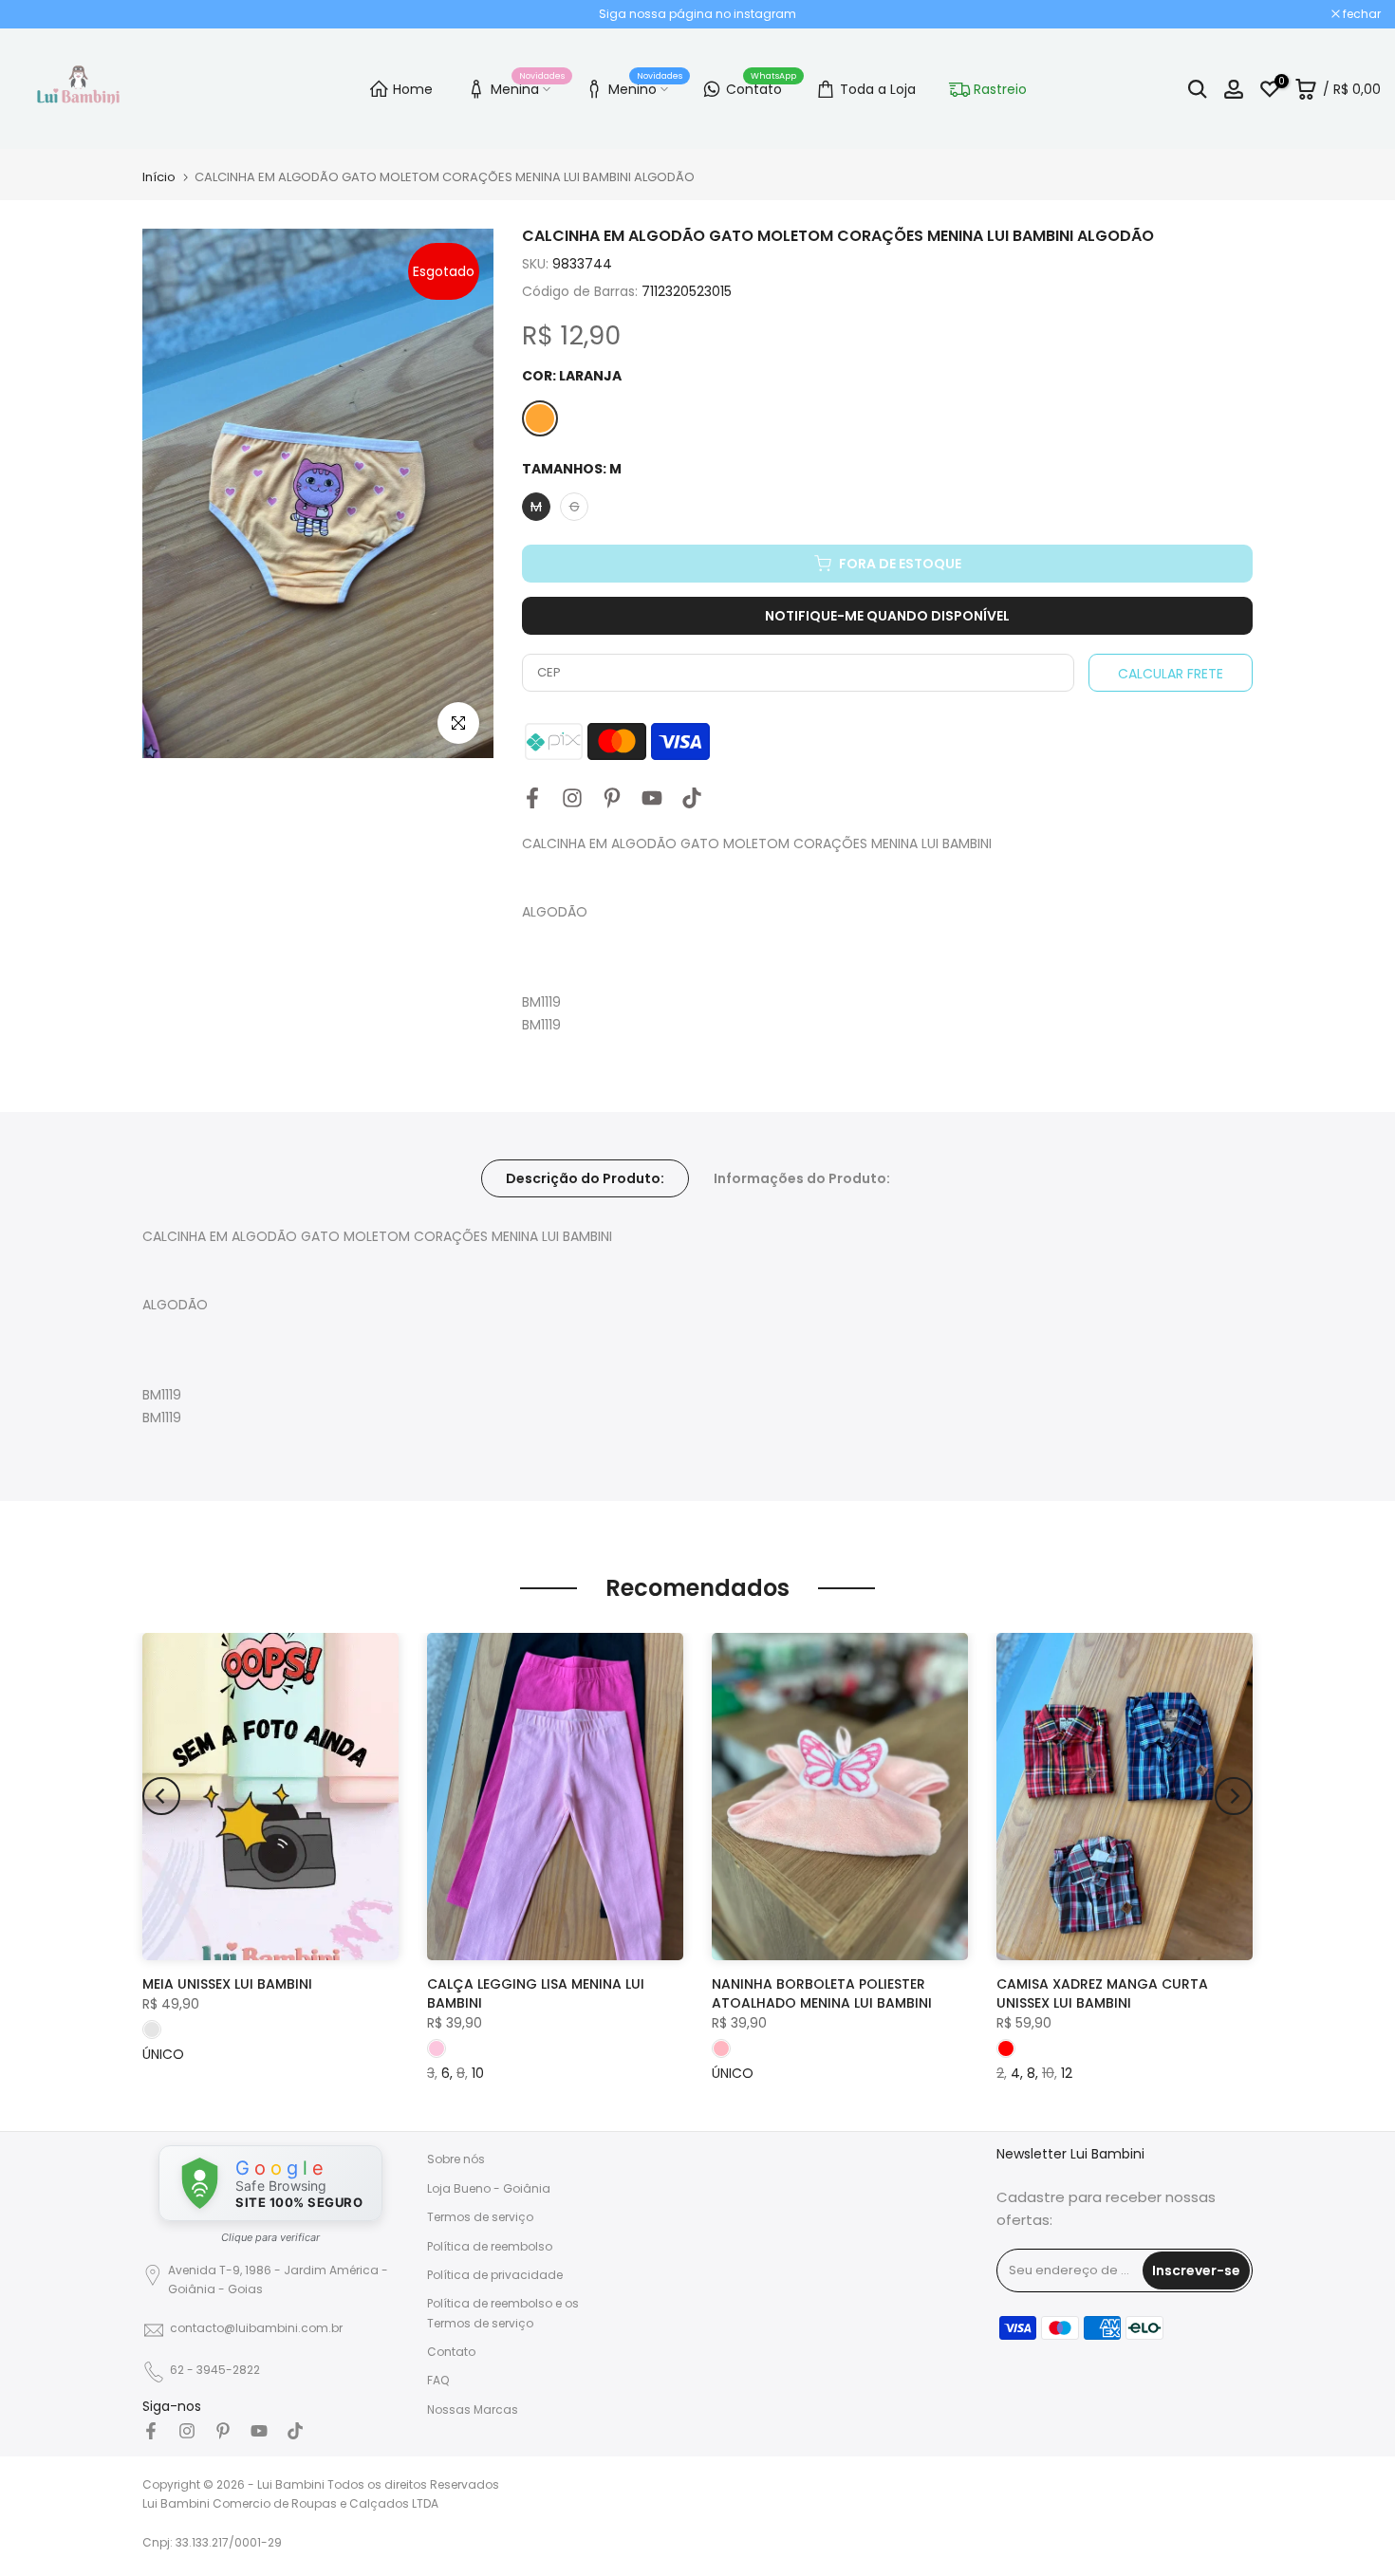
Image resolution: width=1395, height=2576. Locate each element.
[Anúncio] (697, 14)
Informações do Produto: (802, 1178)
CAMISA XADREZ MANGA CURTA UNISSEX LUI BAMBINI (1102, 1993)
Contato (761, 86)
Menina (528, 86)
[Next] (1234, 1796)
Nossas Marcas (473, 2409)
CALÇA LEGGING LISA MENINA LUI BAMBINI (536, 1993)
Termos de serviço (480, 2217)
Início (159, 177)
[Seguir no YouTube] (652, 797)
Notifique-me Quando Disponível (887, 616)
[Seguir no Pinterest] (612, 797)
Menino (645, 86)
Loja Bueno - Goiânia (489, 2188)
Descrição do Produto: (585, 1178)
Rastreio (1000, 89)
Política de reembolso (490, 2245)
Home (413, 89)
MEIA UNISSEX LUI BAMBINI (227, 1984)
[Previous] (161, 1796)
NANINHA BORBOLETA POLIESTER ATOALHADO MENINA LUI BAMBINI (822, 1993)
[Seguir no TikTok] (692, 797)
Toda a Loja (878, 89)
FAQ (438, 2380)
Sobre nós (456, 2159)
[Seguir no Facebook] (532, 797)
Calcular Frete (1171, 674)
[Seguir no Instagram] (572, 797)
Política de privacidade (495, 2275)
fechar (43, 14)
